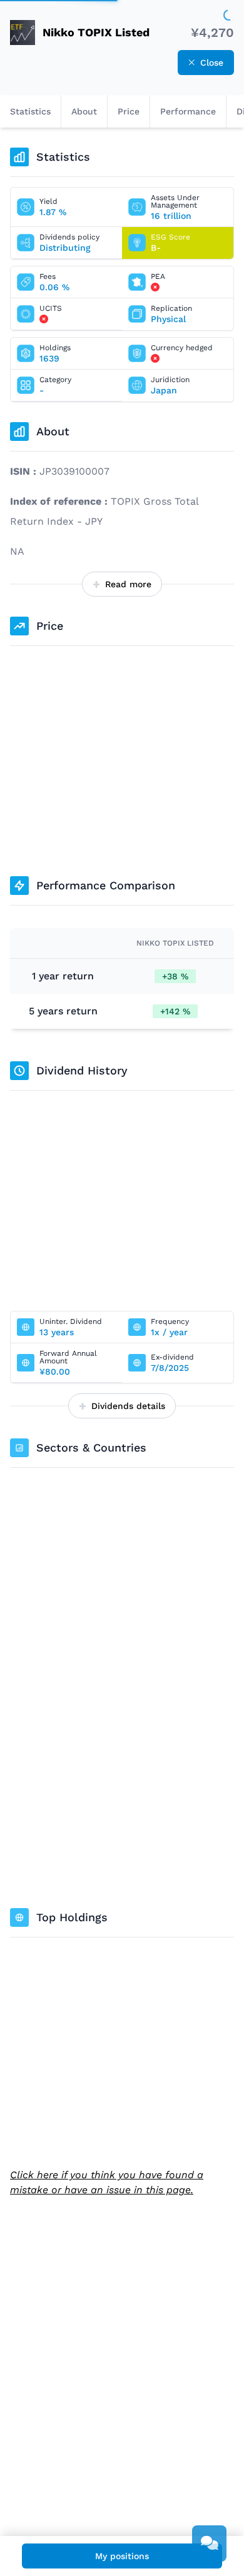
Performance (188, 111)
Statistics (30, 111)
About (84, 111)
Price (129, 111)
